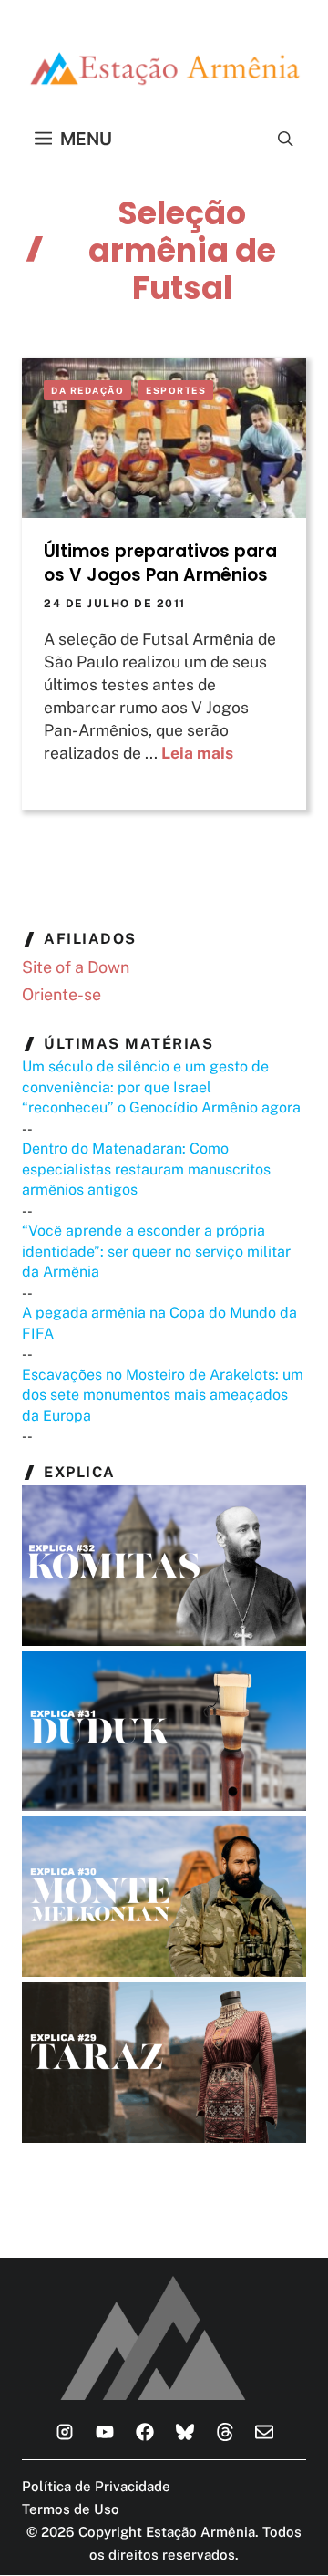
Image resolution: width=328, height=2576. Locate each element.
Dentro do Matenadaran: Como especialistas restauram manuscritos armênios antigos (146, 1169)
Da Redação (87, 390)
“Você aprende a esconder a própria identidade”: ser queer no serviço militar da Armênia (156, 1251)
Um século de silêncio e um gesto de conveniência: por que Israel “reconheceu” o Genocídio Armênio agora (161, 1087)
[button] (286, 139)
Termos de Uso (71, 2509)
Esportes (176, 390)
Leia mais (197, 753)
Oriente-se (61, 994)
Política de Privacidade (96, 2486)
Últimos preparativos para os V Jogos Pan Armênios (160, 563)
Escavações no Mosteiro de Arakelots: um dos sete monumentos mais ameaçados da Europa (163, 1395)
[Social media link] (65, 2432)
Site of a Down (76, 967)
